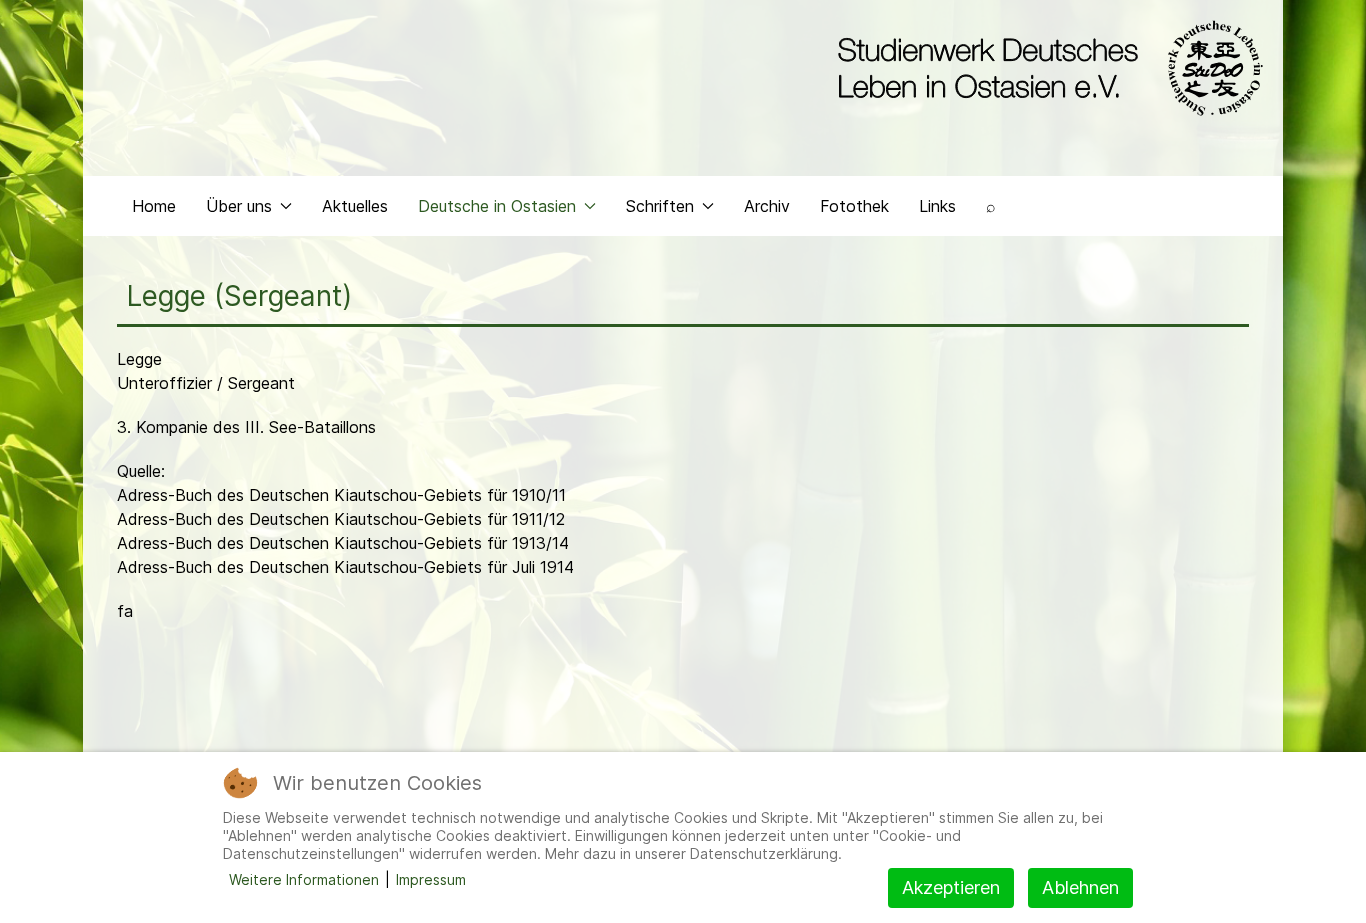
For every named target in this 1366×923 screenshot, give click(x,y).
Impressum (431, 879)
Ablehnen (1080, 887)
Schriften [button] (660, 206)
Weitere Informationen (304, 879)
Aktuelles (355, 206)
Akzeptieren (951, 887)
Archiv (767, 206)
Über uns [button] (239, 206)
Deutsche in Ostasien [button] (497, 206)
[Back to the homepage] (1045, 68)
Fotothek (854, 206)
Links (937, 206)
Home (154, 206)
